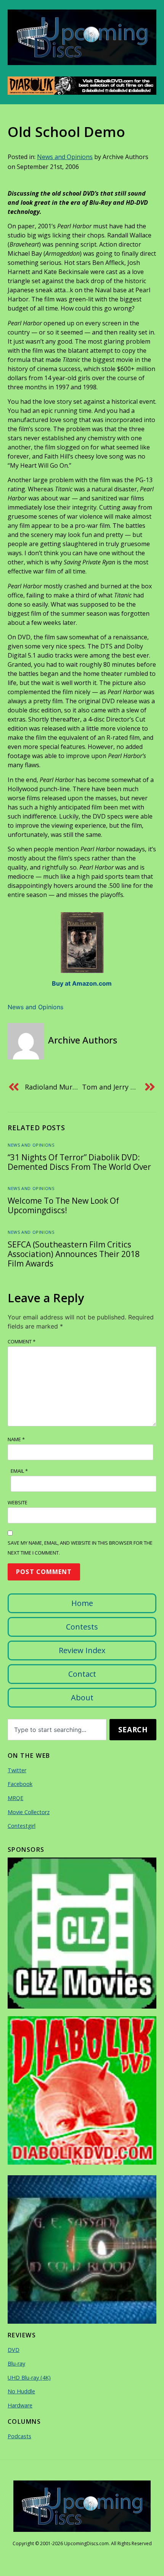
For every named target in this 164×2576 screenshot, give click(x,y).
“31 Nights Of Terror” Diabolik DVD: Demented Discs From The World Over (79, 1162)
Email (19, 1471)
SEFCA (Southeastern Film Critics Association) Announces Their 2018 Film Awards (74, 1254)
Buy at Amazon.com (82, 983)
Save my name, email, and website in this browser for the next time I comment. (80, 1548)
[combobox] (57, 1730)
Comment (22, 1341)
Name (16, 1439)
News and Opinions (65, 157)
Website (18, 1502)
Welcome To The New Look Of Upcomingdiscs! (63, 1205)
